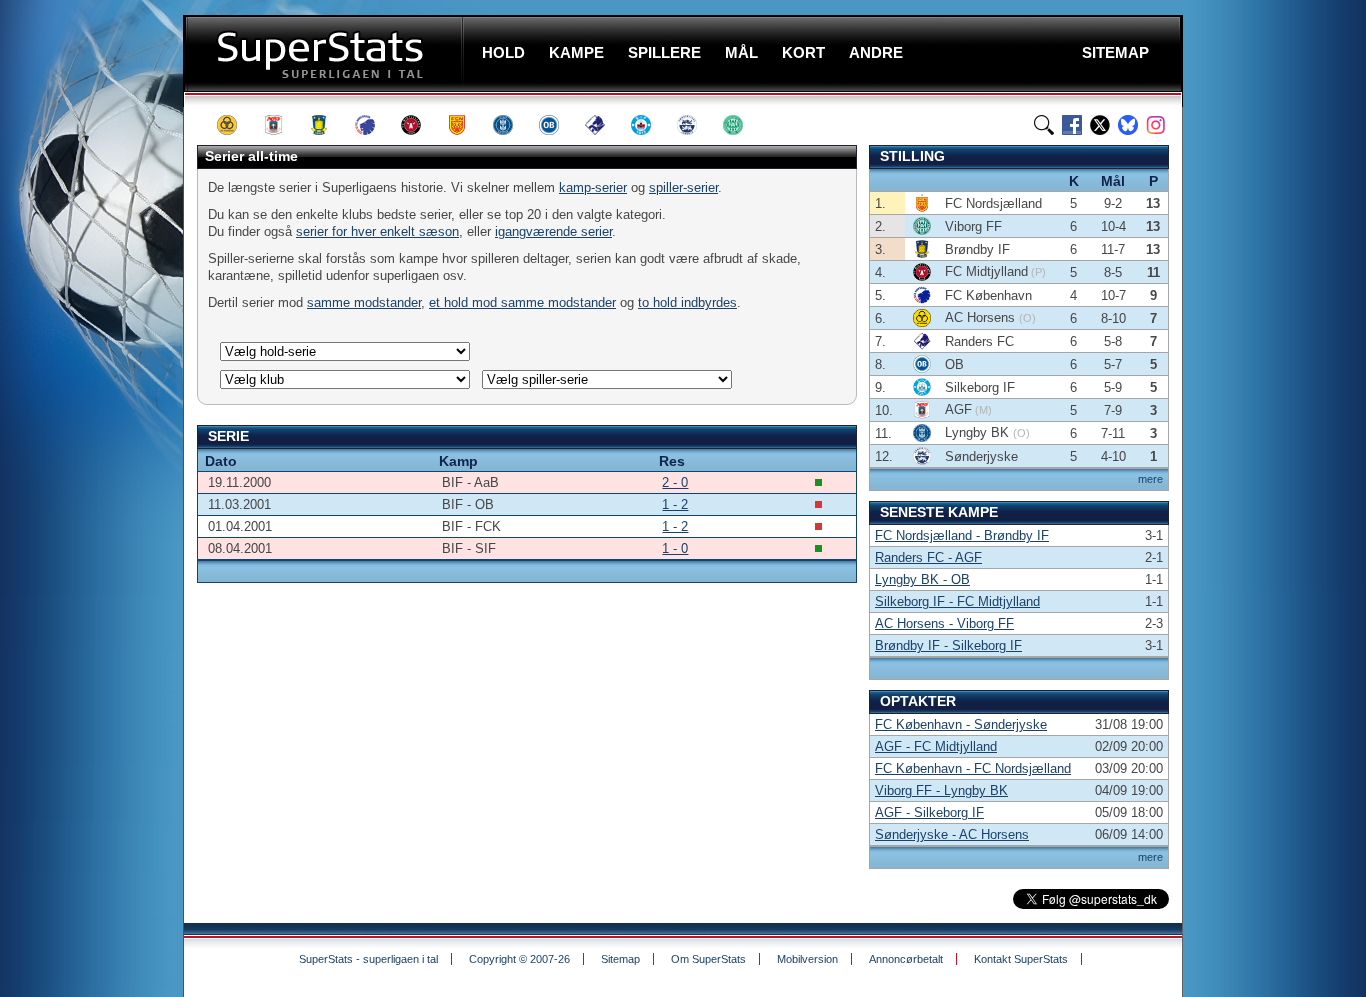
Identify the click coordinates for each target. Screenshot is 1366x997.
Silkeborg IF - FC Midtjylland (957, 601)
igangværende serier (553, 231)
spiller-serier (683, 187)
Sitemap (620, 959)
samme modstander (364, 302)
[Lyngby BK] (512, 125)
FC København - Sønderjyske (961, 724)
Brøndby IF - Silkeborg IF (948, 645)
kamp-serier (593, 187)
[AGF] (282, 125)
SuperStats (325, 53)
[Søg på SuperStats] (1044, 125)
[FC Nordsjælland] (466, 125)
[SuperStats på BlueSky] (1128, 125)
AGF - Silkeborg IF (929, 812)
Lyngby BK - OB (922, 579)
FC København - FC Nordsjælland (973, 768)
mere (1150, 479)
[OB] (558, 125)
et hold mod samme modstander (522, 302)
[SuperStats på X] (1100, 125)
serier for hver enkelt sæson (377, 231)
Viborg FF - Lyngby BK (941, 790)
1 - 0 (675, 548)
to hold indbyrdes (687, 302)
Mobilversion (807, 959)
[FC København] (374, 125)
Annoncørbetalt (906, 959)
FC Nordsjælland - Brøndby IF (962, 535)
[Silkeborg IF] (650, 125)
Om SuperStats (708, 959)
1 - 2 (675, 504)
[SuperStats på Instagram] (1156, 125)
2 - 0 (675, 482)
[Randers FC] (604, 125)
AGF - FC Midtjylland (936, 746)
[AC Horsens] (236, 125)
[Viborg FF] (742, 125)
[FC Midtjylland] (420, 125)
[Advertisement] (95, 395)
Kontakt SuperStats (1021, 959)
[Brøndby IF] (328, 125)
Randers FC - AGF (928, 557)
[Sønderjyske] (696, 125)
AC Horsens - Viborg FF (944, 623)
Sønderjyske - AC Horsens (952, 834)
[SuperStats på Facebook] (1072, 125)
